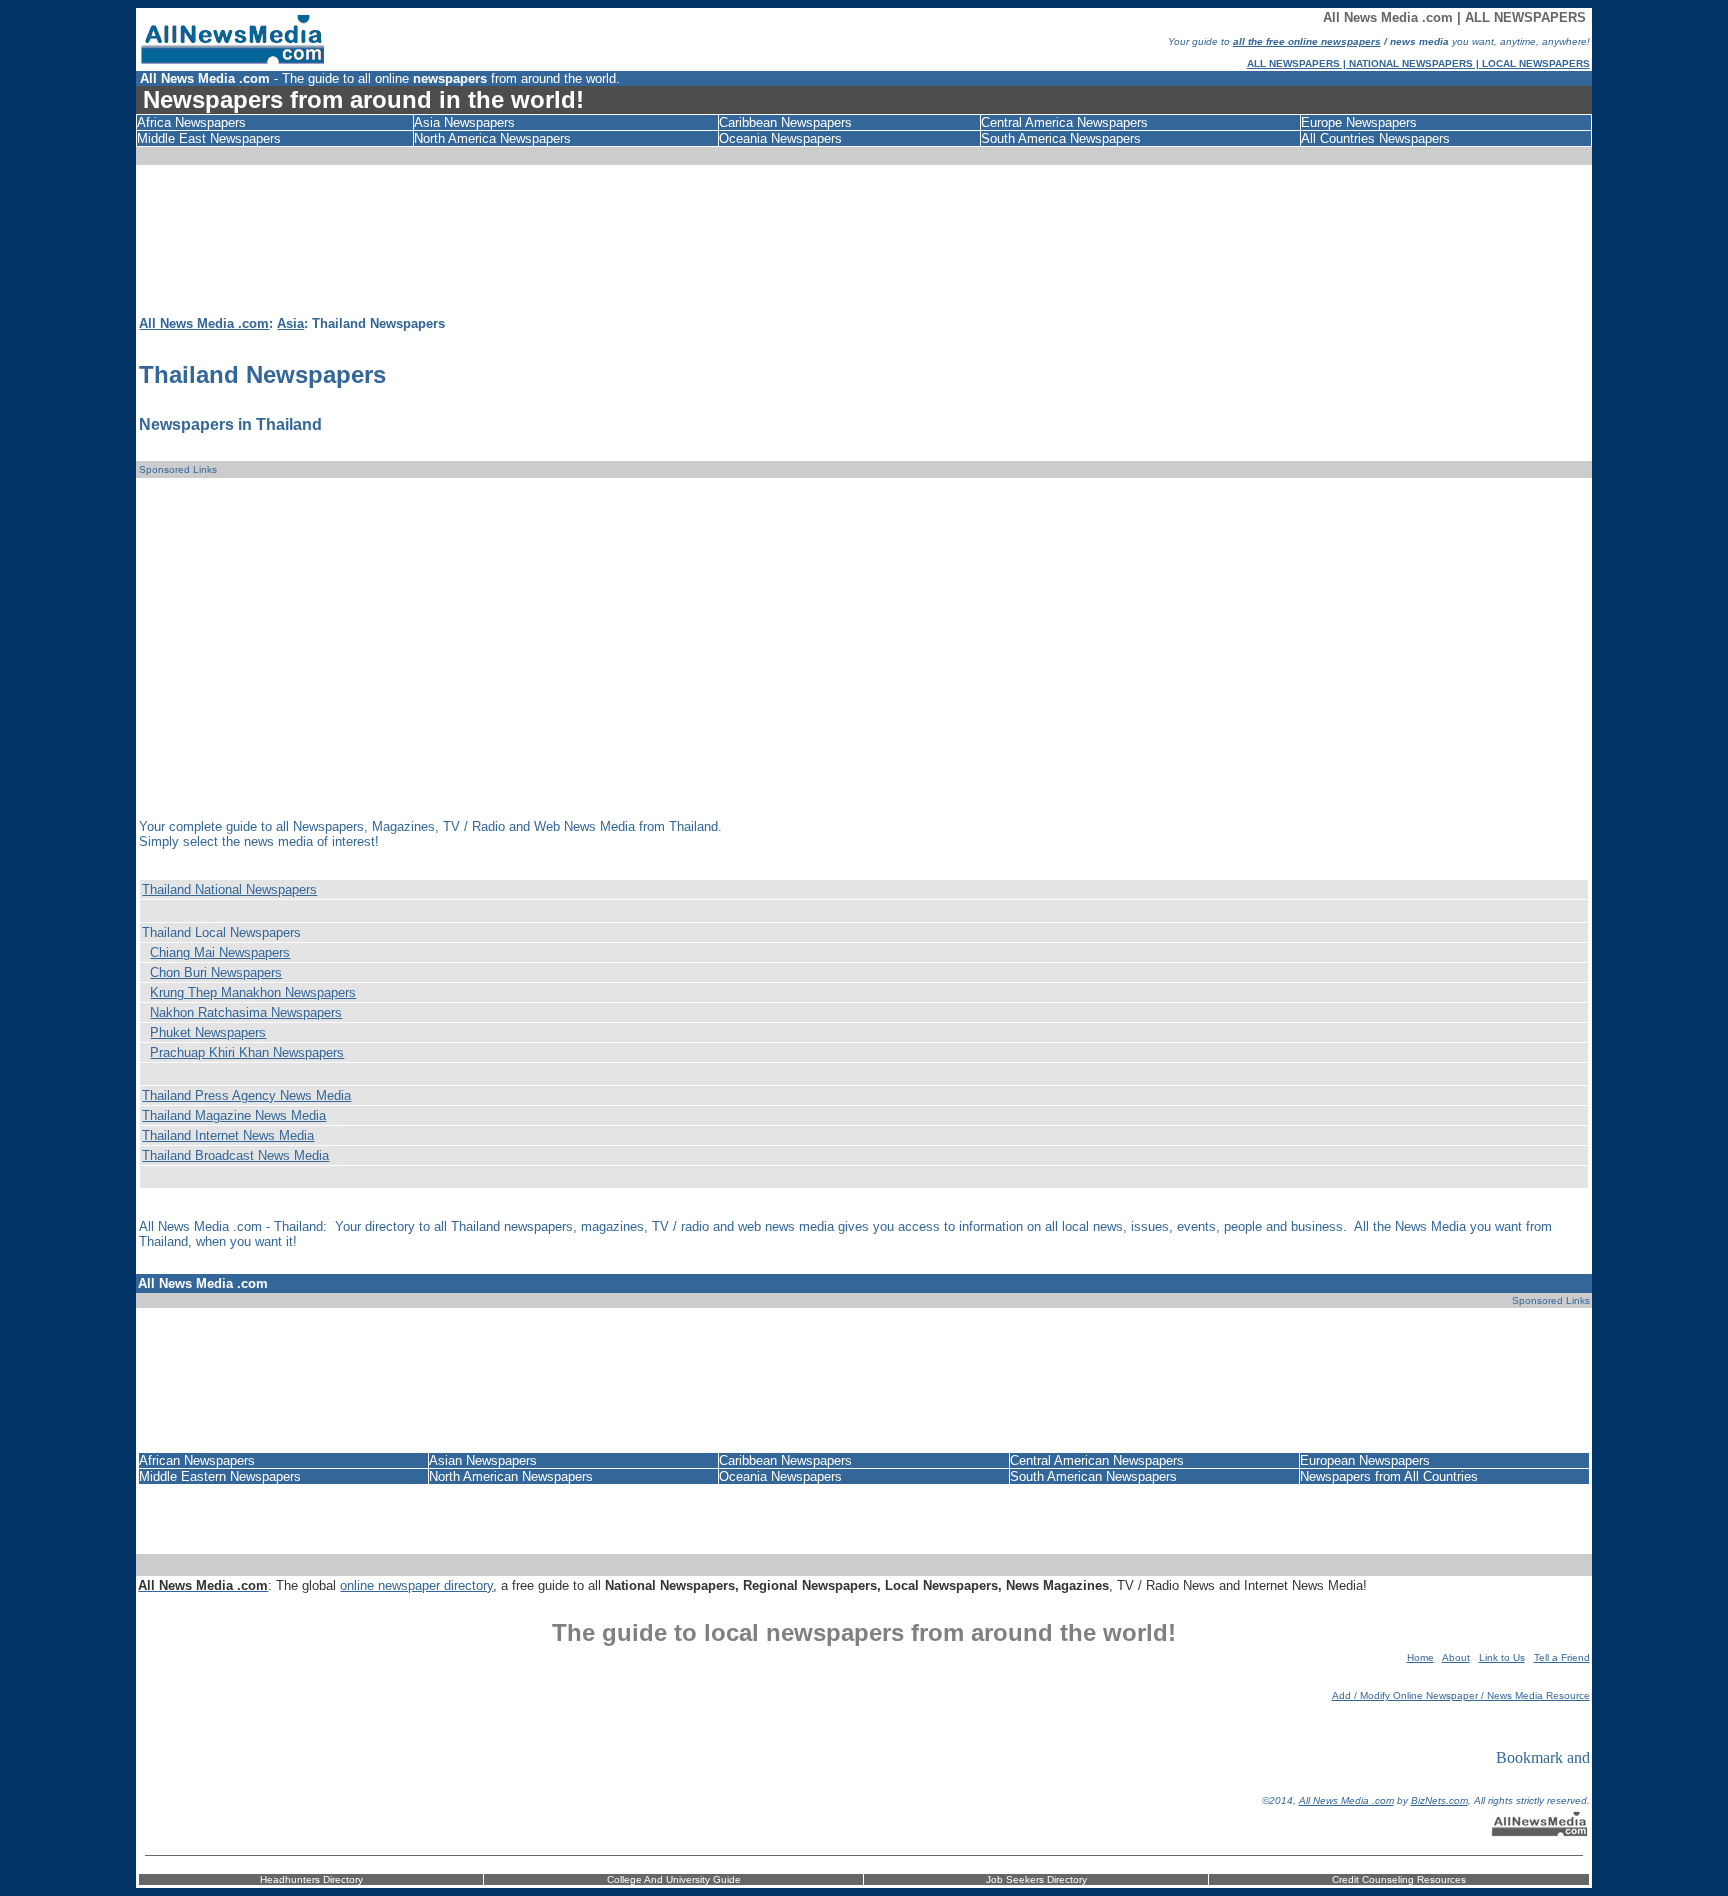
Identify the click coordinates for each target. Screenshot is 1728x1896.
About (1456, 1657)
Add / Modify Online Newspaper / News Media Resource (1461, 1695)
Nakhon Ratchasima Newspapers (246, 1012)
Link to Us (1502, 1657)
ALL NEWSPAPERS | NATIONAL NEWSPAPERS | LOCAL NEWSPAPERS (1418, 63)
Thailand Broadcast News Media (235, 1155)
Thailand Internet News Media (228, 1135)
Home (1420, 1657)
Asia (290, 323)
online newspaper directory (416, 1585)
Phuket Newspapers (208, 1032)
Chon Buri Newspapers (216, 972)
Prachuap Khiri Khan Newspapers (247, 1052)
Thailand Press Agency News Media (246, 1095)
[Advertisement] (868, 246)
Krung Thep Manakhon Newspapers (253, 992)
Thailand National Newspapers (229, 889)
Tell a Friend (1562, 1657)
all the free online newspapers (1307, 41)
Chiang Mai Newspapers (220, 952)
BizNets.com (1439, 1800)
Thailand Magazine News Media (234, 1115)
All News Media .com (204, 323)
